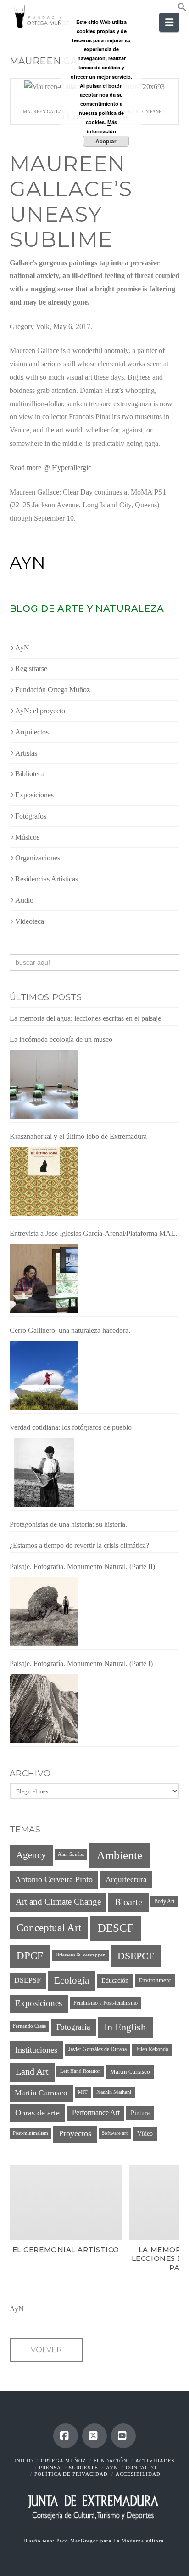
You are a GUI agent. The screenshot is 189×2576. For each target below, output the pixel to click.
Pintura (140, 2113)
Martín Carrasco (41, 2093)
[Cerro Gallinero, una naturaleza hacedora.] (44, 1375)
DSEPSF (28, 1980)
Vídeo (145, 2133)
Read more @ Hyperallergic (50, 468)
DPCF (30, 1956)
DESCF (116, 1928)
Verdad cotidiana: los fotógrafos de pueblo (71, 1427)
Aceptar (106, 141)
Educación (115, 1980)
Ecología (72, 1980)
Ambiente (120, 1855)
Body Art (164, 1901)
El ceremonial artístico (65, 2249)
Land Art (32, 2071)
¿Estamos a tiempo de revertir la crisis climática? (79, 1545)
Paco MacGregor (78, 2541)
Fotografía (73, 2027)
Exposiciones (34, 795)
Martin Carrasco (130, 2072)
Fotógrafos (31, 816)
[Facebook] (66, 2436)
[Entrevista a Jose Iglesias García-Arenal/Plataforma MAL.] (44, 1278)
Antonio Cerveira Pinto (54, 1879)
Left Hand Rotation (81, 2071)
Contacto (141, 2468)
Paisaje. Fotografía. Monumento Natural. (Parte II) (82, 1567)
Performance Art (96, 2113)
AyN (28, 563)
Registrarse (31, 668)
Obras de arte (37, 2113)
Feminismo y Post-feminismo (106, 2003)
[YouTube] (123, 2436)
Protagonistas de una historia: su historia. (68, 1524)
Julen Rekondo (152, 2049)
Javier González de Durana (97, 2049)
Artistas (26, 753)
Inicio (24, 2461)
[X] (94, 2436)
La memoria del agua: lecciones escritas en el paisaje (85, 1018)
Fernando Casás (29, 2026)
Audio (24, 900)
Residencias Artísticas (47, 879)
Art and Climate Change (58, 1902)
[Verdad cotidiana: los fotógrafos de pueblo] (44, 1472)
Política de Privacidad (71, 2474)
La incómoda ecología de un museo (61, 1039)
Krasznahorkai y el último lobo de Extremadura (78, 1136)
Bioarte (128, 1902)
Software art (115, 2133)
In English (125, 2027)
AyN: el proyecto (40, 711)
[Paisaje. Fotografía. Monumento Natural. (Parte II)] (44, 1611)
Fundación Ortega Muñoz (53, 690)
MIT (83, 2092)
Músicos (27, 837)
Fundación (111, 2461)
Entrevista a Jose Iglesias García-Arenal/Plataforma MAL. (94, 1233)
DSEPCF (136, 1956)
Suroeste (83, 2468)
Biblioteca (30, 774)
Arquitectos (32, 732)
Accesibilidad (138, 2474)
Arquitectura (126, 1879)
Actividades (155, 2461)
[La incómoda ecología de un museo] (44, 1084)
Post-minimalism (31, 2133)
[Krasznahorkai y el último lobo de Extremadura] (44, 1181)
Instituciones (36, 2050)
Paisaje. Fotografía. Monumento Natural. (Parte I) (81, 1663)
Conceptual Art (49, 1928)
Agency (31, 1855)
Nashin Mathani (114, 2092)
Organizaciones (38, 858)
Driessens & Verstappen (81, 1955)
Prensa (50, 2468)
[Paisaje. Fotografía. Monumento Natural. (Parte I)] (44, 1708)
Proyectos (75, 2133)
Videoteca (30, 921)
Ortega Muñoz (64, 2461)
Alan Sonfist (71, 1854)
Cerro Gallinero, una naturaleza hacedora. (70, 1330)
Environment (155, 1980)
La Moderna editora (139, 2541)
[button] (182, 9)
